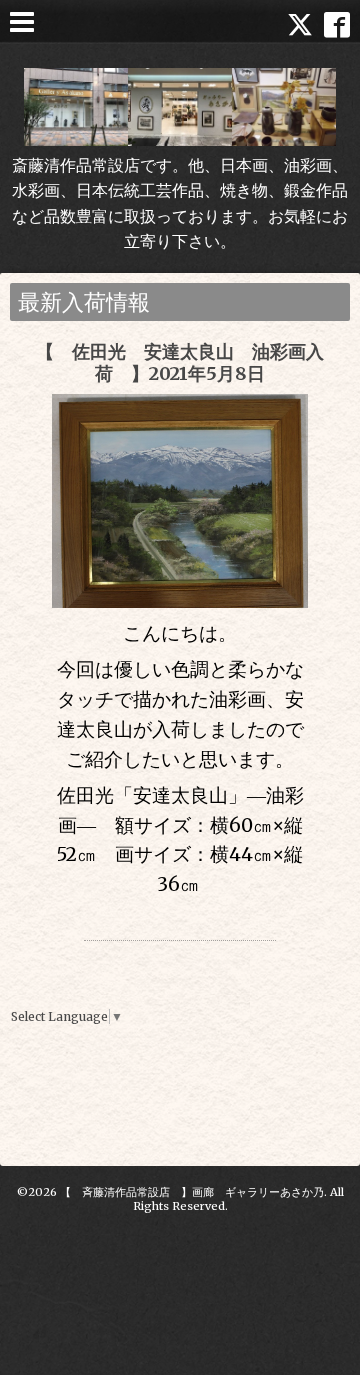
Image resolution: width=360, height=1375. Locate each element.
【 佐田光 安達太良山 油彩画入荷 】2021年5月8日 (180, 362)
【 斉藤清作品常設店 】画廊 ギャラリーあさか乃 (192, 1192)
